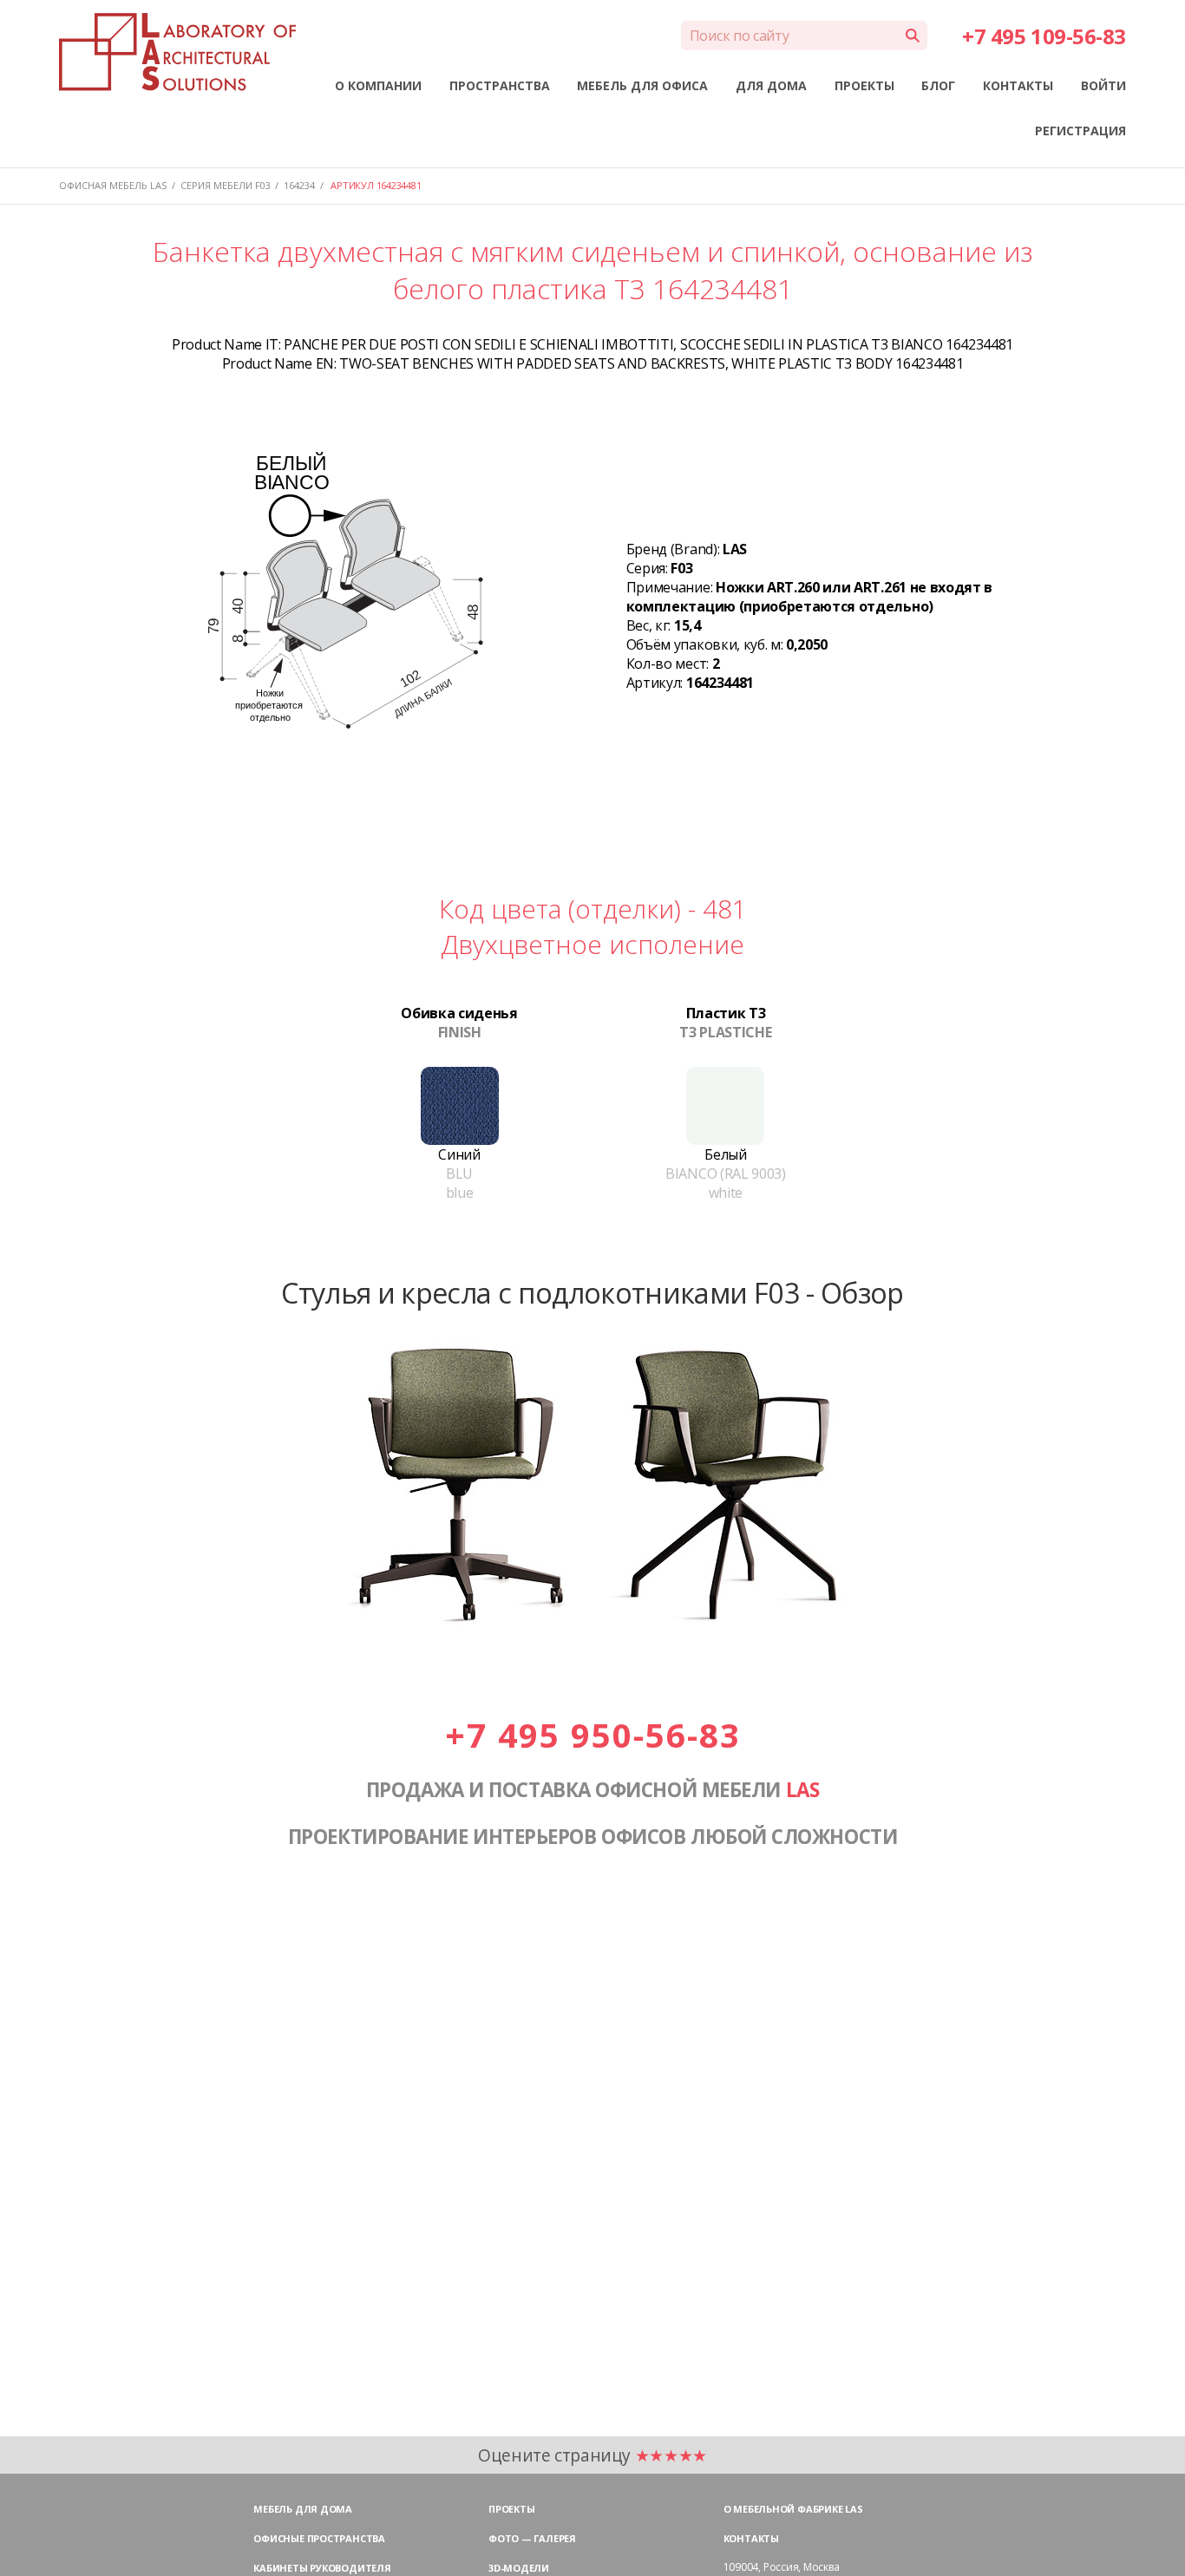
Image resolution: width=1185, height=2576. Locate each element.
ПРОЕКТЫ (864, 85)
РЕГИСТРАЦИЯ (1080, 131)
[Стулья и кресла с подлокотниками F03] (592, 1636)
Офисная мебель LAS (113, 185)
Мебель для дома (303, 2509)
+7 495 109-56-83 (1044, 36)
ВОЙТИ (1103, 85)
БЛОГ (938, 85)
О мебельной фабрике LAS (793, 2509)
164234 (299, 185)
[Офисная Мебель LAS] (177, 52)
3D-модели (519, 2568)
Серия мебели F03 (226, 185)
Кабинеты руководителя (322, 2568)
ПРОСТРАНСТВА (500, 85)
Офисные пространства (319, 2538)
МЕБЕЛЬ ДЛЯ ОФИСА (642, 85)
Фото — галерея (532, 2538)
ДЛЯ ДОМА (771, 85)
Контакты (751, 2538)
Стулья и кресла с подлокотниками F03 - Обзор (592, 1292)
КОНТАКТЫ (1018, 85)
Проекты (511, 2509)
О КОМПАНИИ (378, 85)
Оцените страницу (592, 2455)
